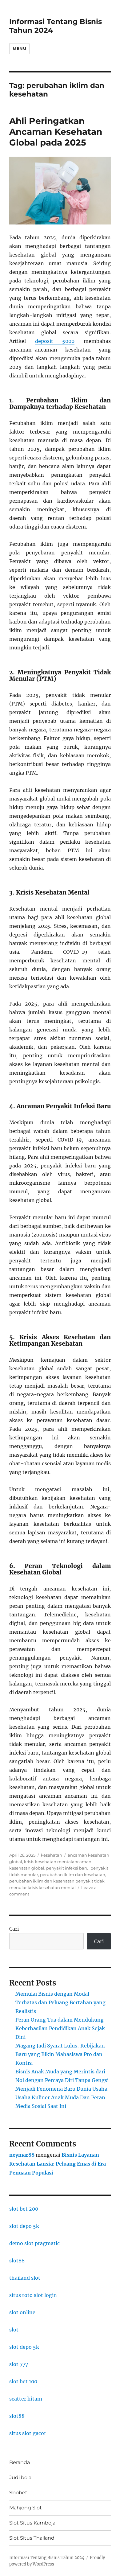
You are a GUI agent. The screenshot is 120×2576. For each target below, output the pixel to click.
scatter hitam (26, 2399)
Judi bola (20, 2477)
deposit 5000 (55, 341)
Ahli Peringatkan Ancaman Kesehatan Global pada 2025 (56, 132)
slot (14, 2330)
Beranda (20, 2462)
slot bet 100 (23, 2381)
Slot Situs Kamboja (32, 2523)
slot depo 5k (24, 2226)
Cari (14, 1929)
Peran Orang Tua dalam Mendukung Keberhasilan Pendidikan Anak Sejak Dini (60, 2028)
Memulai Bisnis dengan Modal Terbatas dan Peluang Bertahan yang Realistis (60, 2002)
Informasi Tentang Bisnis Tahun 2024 (47, 2558)
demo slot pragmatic (34, 2243)
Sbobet (18, 2493)
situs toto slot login (33, 2295)
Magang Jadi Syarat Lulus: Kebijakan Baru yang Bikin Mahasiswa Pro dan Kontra (60, 2054)
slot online (22, 2312)
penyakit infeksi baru (67, 1868)
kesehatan (52, 1855)
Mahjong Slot (26, 2508)
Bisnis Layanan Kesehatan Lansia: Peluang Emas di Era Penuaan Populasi (58, 2164)
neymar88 (22, 2155)
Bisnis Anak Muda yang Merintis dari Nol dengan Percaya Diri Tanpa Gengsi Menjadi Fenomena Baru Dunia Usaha (62, 2080)
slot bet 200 (24, 2209)
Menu (19, 48)
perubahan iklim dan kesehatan (73, 1874)
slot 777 (19, 2364)
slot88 (17, 2261)
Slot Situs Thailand (32, 2538)
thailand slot (25, 2278)
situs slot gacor (28, 2433)
